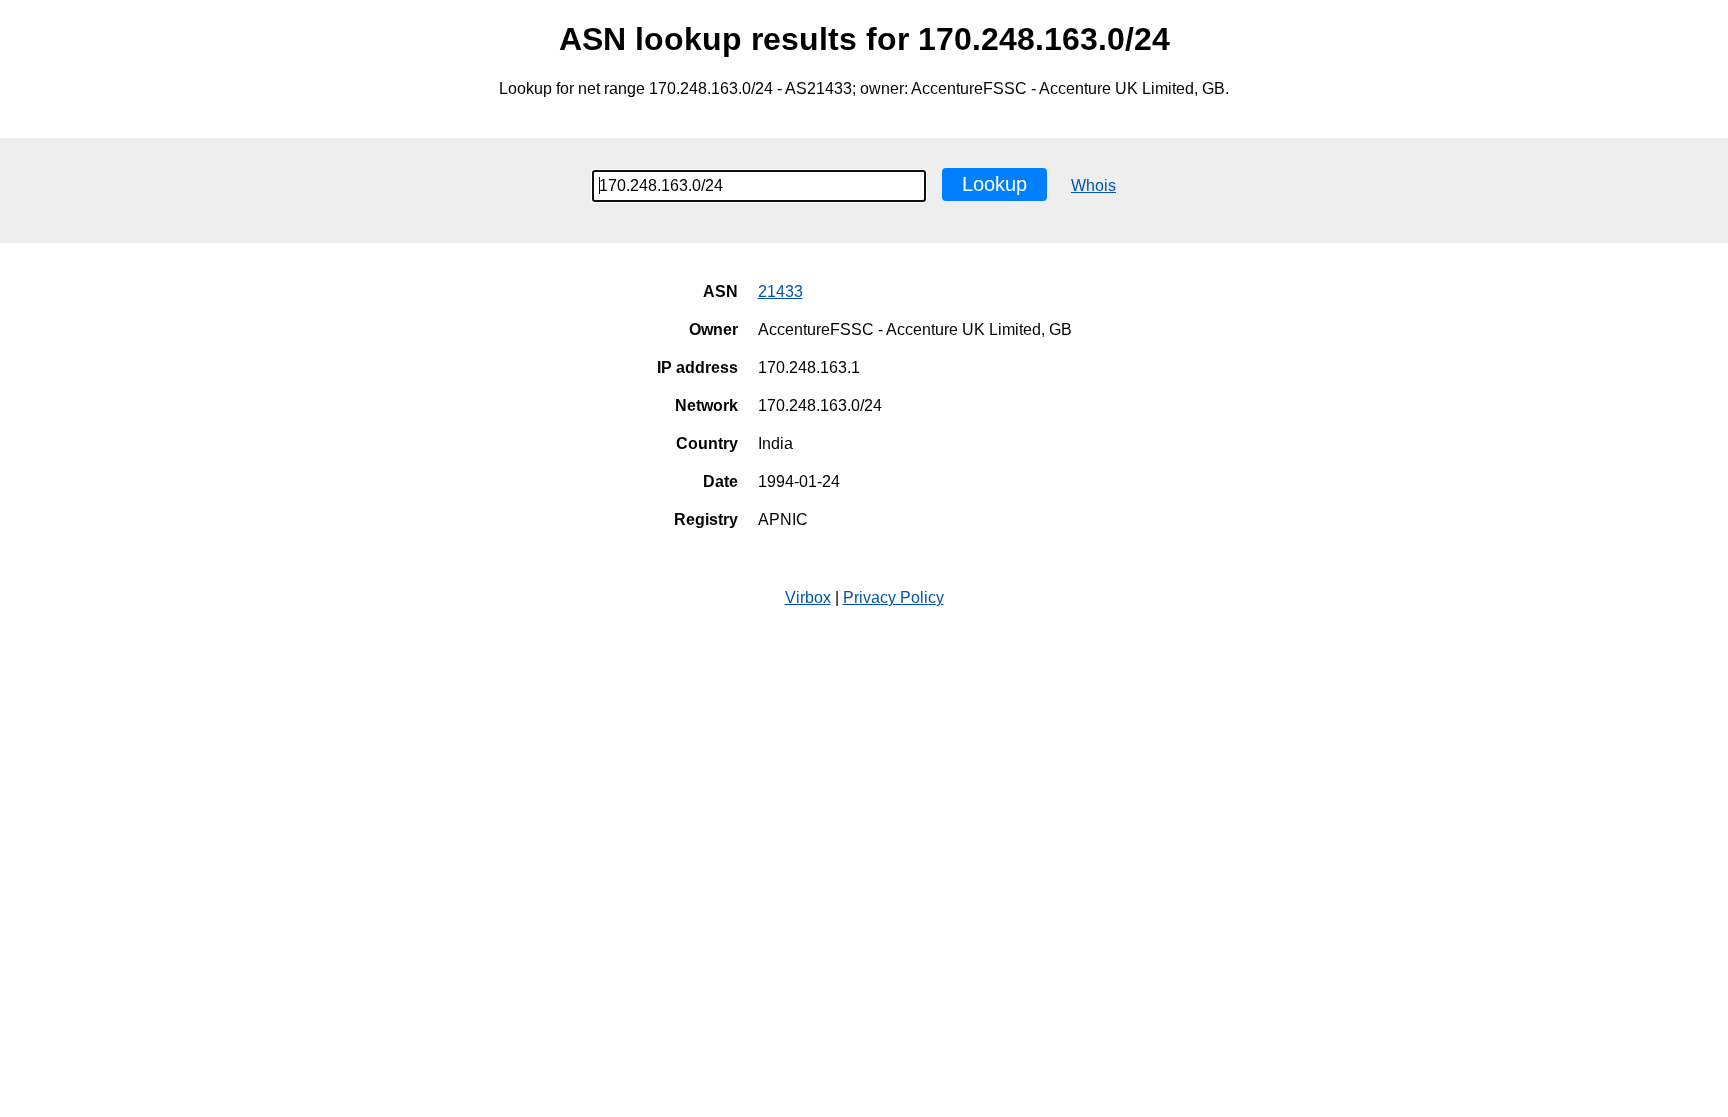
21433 (780, 291)
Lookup (994, 184)
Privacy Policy (893, 597)
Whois (1093, 185)
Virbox (808, 597)
